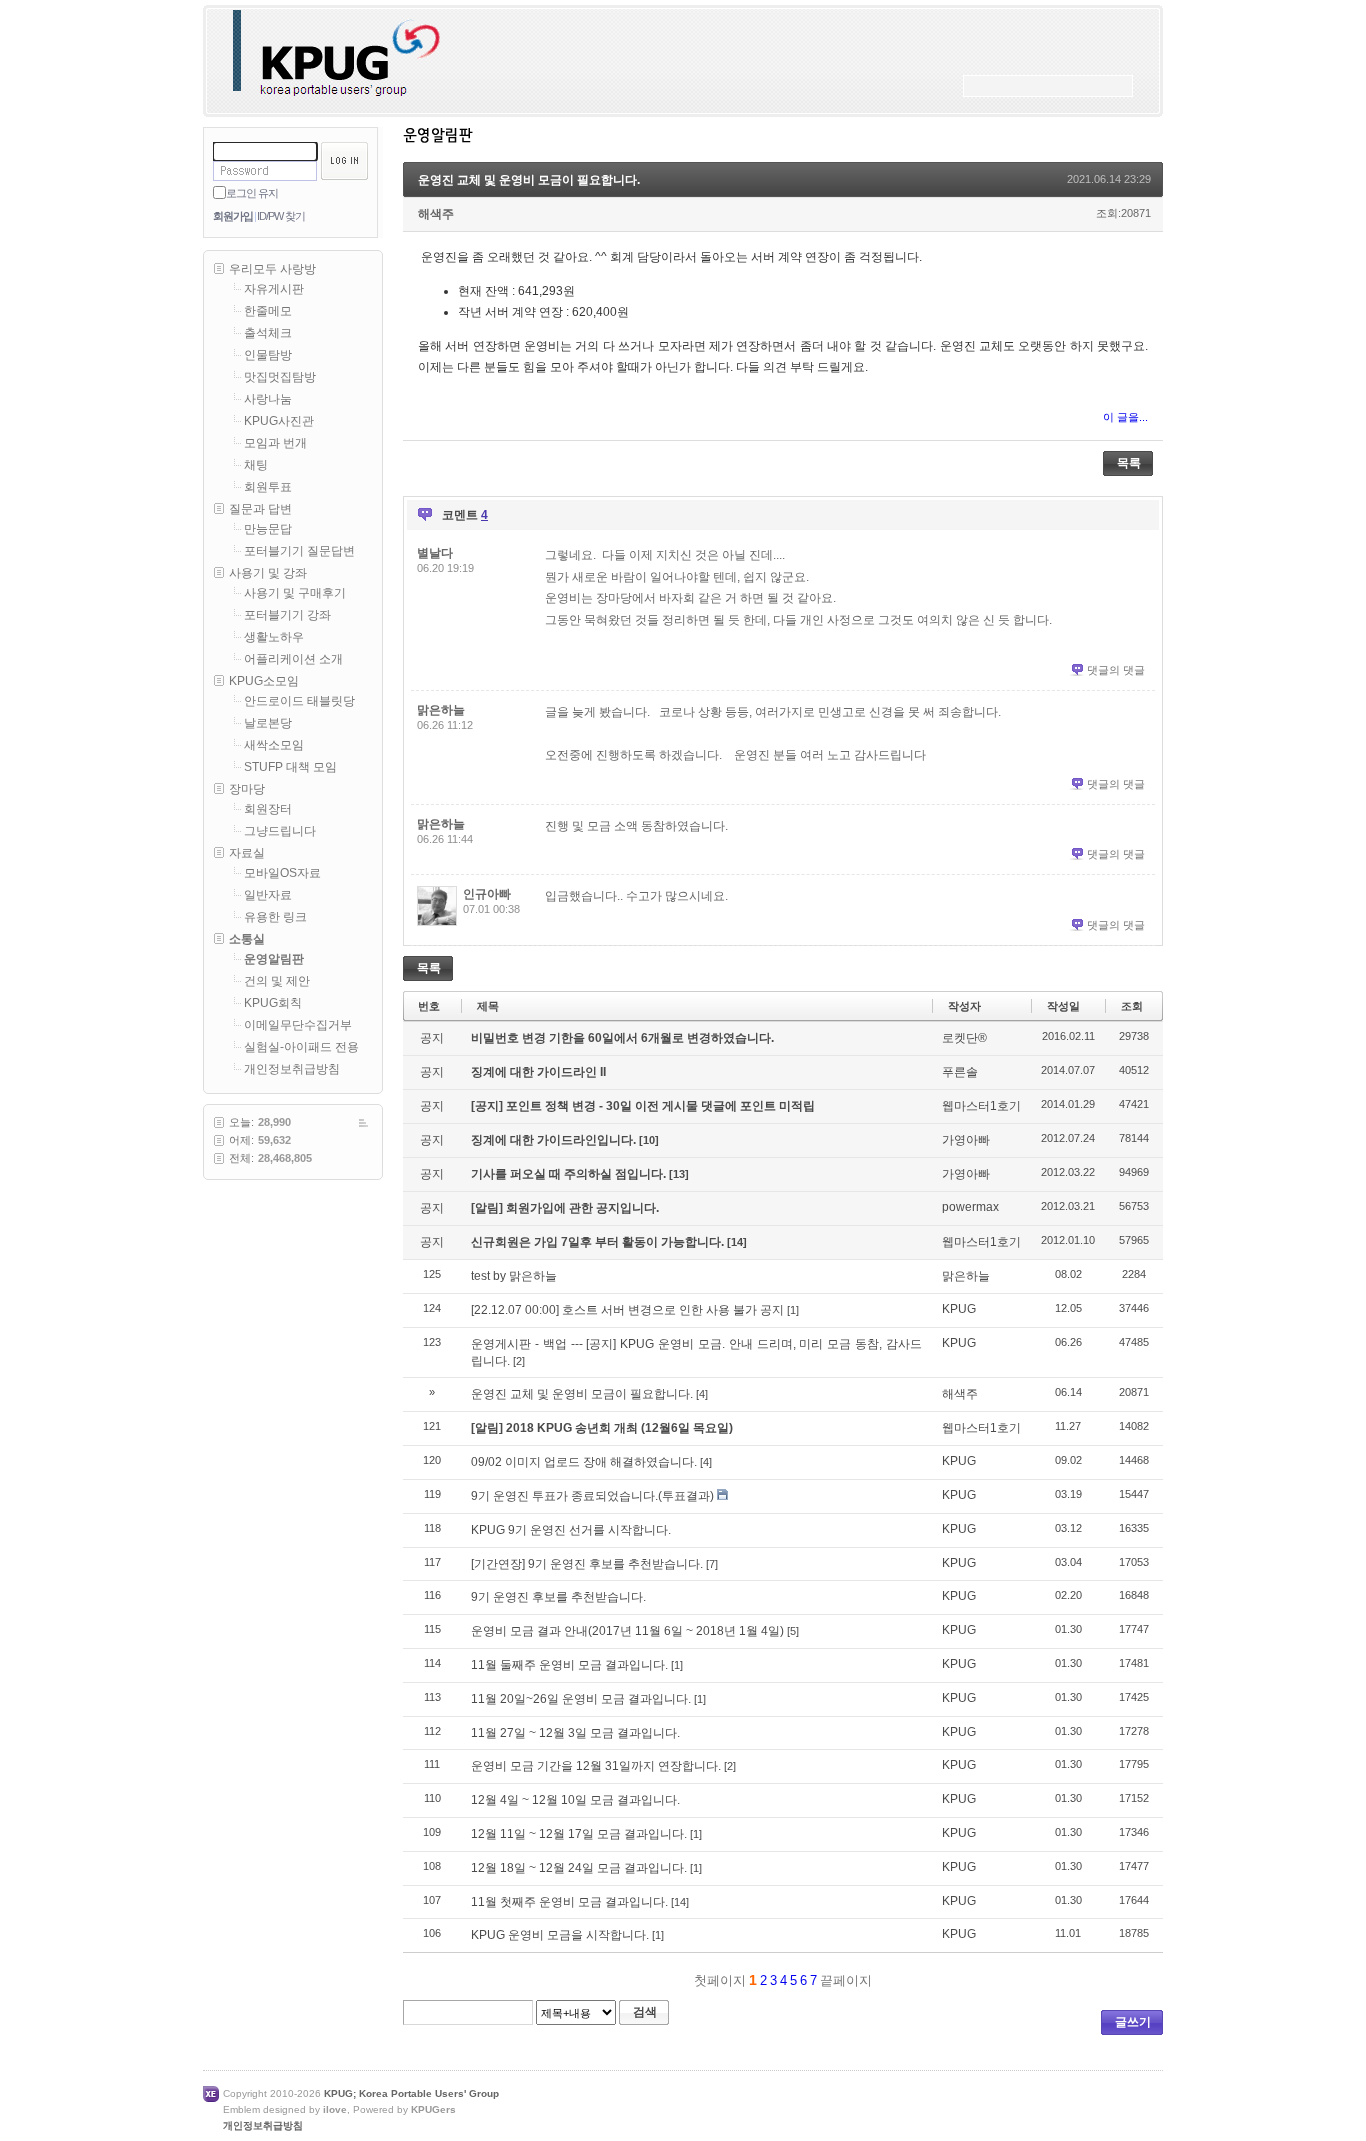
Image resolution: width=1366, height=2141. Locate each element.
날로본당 (268, 723)
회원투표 (268, 487)
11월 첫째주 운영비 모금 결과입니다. (569, 1902)
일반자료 (268, 895)
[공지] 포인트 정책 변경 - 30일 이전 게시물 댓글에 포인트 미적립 (643, 1106)
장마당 (247, 789)
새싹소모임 (274, 745)
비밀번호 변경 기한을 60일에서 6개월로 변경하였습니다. (622, 1038)
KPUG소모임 (264, 681)
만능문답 (268, 529)
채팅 (256, 465)
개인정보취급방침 (292, 1069)
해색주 (436, 214)
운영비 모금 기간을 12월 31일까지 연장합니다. (596, 1766)
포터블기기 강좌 (287, 615)
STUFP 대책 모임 (290, 767)
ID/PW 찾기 (281, 216)
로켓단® (964, 1038)
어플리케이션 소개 (293, 659)
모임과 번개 (275, 443)
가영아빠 (966, 1140)
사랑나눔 (268, 399)
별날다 (435, 553)
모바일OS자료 (282, 873)
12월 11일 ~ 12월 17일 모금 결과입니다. (579, 1834)
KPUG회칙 (273, 1003)
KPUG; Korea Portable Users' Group (411, 2093)
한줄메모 (268, 311)
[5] (793, 1631)
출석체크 (268, 333)
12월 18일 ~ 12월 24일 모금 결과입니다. (579, 1868)
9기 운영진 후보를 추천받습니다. (558, 1597)
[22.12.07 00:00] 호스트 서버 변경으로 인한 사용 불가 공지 (627, 1310)
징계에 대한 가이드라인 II (538, 1072)
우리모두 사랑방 (272, 269)
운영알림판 (274, 959)
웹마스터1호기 (981, 1106)
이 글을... (1125, 417)
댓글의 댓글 (1116, 670)
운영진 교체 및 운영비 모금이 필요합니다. (529, 180)
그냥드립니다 (280, 831)
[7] (712, 1564)
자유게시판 (274, 289)
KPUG (959, 1309)
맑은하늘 (441, 710)
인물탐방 (268, 355)
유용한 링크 (275, 917)
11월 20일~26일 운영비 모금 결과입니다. (581, 1699)
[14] (737, 1242)
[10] (649, 1140)
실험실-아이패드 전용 (301, 1047)
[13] (679, 1174)
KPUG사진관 (279, 421)
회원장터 (268, 809)
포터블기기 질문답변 (299, 551)
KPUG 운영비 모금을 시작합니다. (560, 1935)
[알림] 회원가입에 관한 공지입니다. (565, 1208)
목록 (1129, 463)
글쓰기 (1133, 2022)
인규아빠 (487, 894)
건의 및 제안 (277, 981)
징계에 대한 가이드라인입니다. (555, 1140)
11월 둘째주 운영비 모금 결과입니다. (569, 1665)
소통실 (247, 939)
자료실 (247, 853)
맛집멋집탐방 (280, 377)
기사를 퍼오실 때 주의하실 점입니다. (570, 1174)
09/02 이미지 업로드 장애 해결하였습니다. (584, 1462)
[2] (519, 1361)
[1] (793, 1310)
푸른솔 (960, 1072)
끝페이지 (848, 1980)
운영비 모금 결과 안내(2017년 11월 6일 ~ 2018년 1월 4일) (627, 1631)
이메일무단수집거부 (298, 1025)
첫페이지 (718, 1980)
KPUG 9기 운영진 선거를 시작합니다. (571, 1530)
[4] (702, 1394)
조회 (1132, 1006)
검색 (645, 2012)
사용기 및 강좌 (268, 573)
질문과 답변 (260, 509)
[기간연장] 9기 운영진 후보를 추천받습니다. (587, 1564)
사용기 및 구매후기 (295, 593)
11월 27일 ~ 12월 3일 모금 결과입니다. (575, 1733)
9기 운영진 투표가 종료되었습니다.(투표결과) (592, 1496)
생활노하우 (274, 637)
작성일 (1063, 1006)
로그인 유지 (252, 193)
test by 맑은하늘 (514, 1276)
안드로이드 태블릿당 (299, 701)
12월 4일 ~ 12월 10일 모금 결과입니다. (575, 1800)
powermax (970, 1207)
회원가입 (233, 216)
